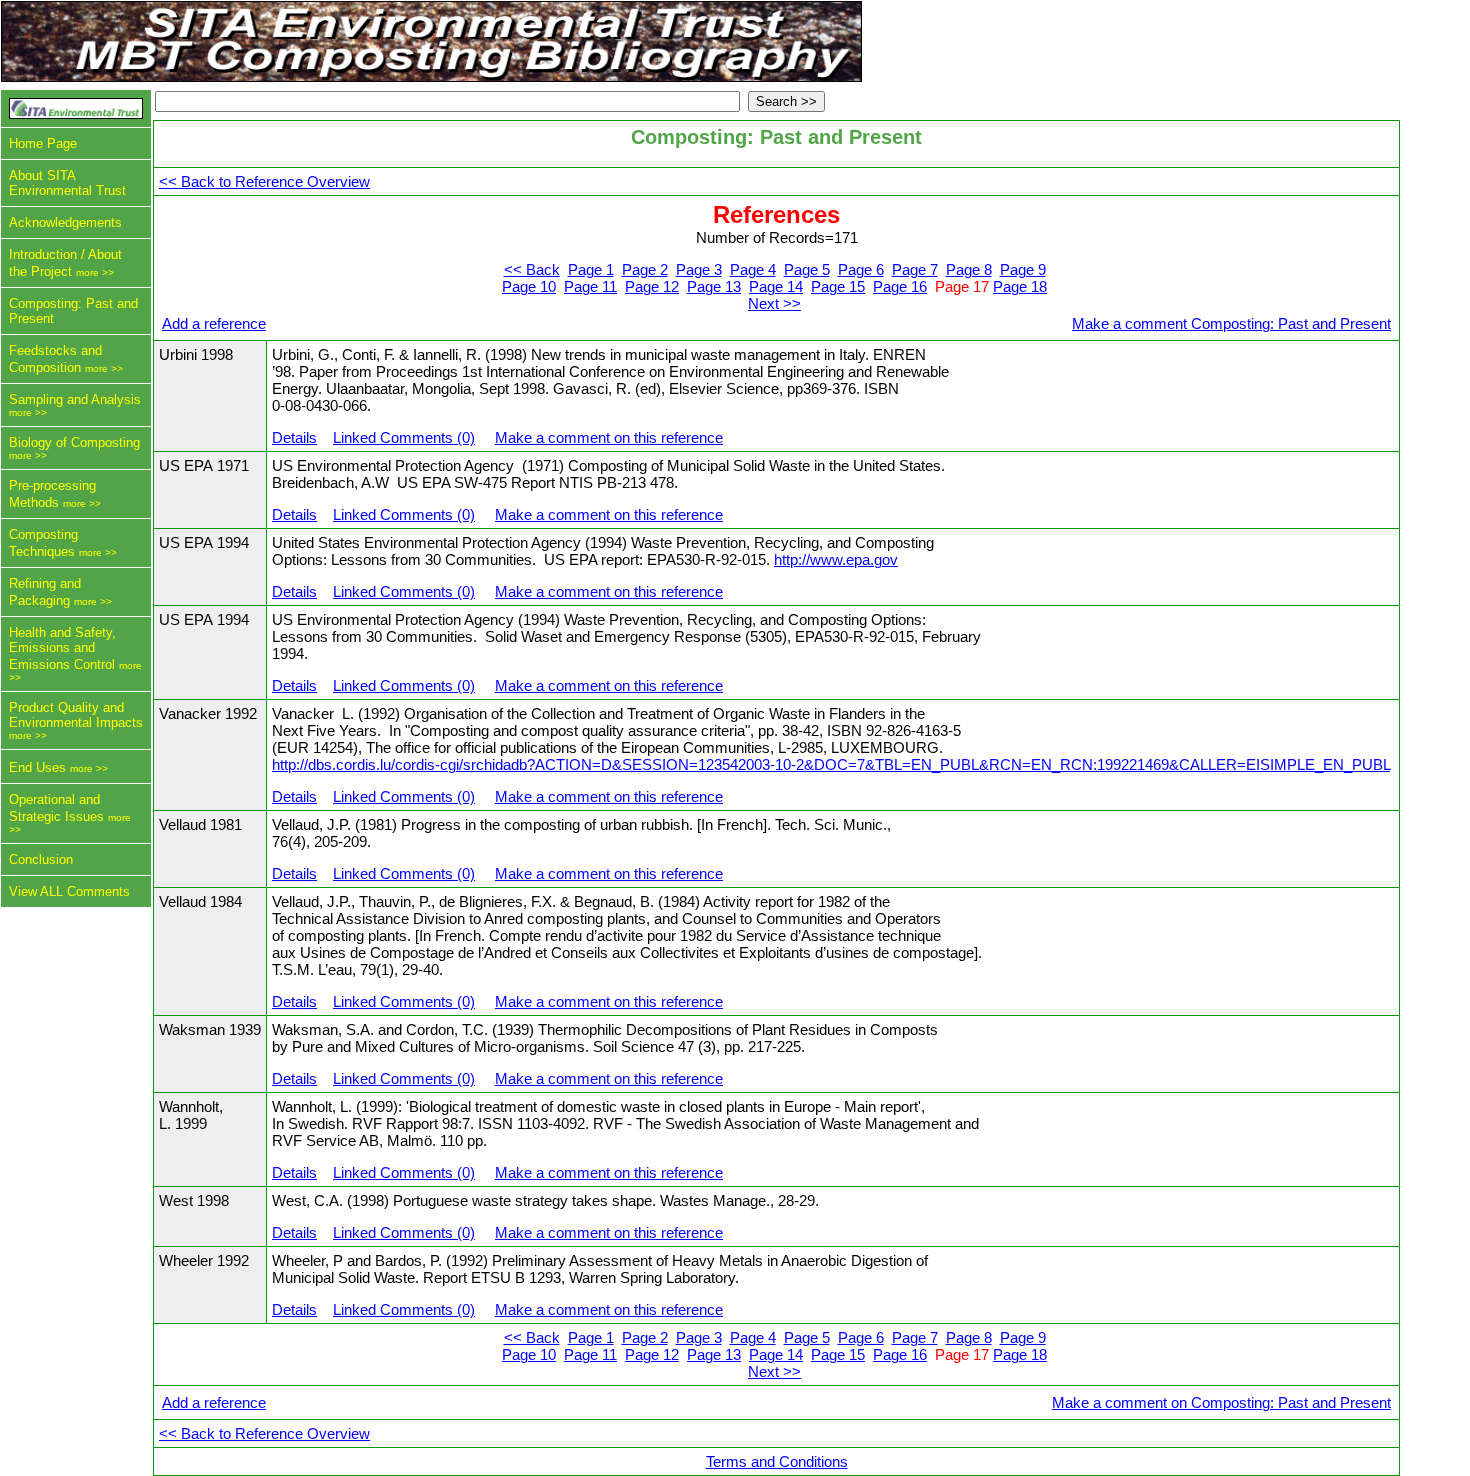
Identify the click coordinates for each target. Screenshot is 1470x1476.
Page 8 (969, 269)
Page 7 (915, 269)
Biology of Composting (74, 442)
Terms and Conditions (777, 1461)
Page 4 (753, 269)
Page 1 (591, 269)
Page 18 (1020, 286)
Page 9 (1023, 269)
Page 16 (900, 286)
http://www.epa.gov (836, 559)
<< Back (532, 269)
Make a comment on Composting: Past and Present (1221, 1402)
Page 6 (861, 269)
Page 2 (645, 269)
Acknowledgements (65, 222)
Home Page (43, 143)
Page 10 (529, 286)
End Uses (37, 767)
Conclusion (41, 859)
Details (294, 437)
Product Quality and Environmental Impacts (76, 715)
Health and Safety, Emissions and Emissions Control (62, 648)
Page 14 (776, 286)
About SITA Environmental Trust (67, 183)
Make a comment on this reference (609, 437)
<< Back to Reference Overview (264, 181)
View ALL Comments (69, 891)
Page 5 (807, 269)
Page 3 (699, 269)
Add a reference (214, 323)
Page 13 (714, 286)
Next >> (774, 303)
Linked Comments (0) (404, 437)
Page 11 (590, 286)
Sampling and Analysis (75, 399)
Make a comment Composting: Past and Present (1231, 323)
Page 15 (838, 286)
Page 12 (652, 286)
